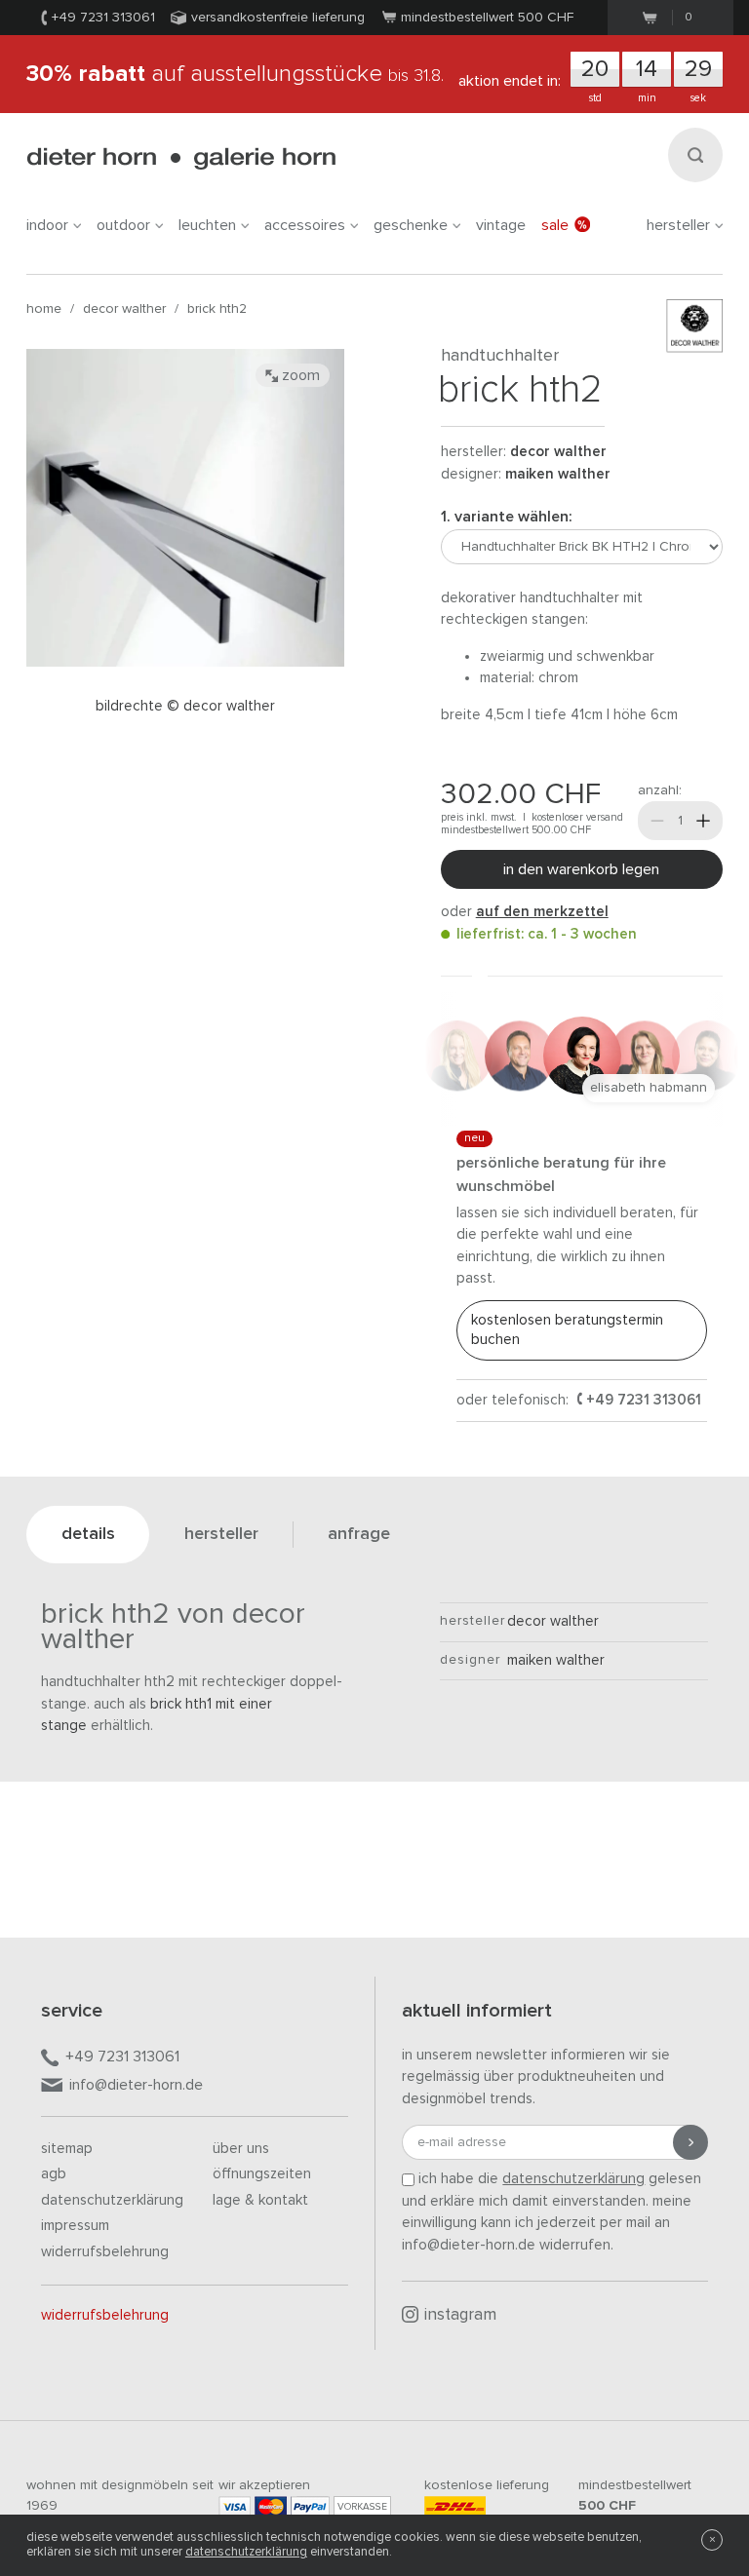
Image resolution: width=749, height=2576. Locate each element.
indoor (47, 225)
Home (44, 309)
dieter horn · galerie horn (181, 158)
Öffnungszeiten (262, 2174)
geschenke (411, 225)
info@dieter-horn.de (136, 2085)
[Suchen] (695, 155)
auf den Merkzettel (542, 912)
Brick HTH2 (217, 309)
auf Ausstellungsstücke (235, 74)
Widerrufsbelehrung (105, 2252)
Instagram (460, 2315)
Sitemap (67, 2149)
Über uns (241, 2149)
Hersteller (678, 225)
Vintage (501, 225)
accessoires (305, 225)
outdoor (123, 225)
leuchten (207, 225)
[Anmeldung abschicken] (690, 2142)
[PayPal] (310, 2506)
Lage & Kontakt (260, 2200)
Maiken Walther (558, 474)
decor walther (124, 309)
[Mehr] (703, 821)
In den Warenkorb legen (581, 869)
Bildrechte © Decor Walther (185, 706)
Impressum (75, 2226)
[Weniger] (657, 821)
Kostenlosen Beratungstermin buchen (567, 1330)
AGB (54, 2174)
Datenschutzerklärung (112, 2200)
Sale (555, 225)
